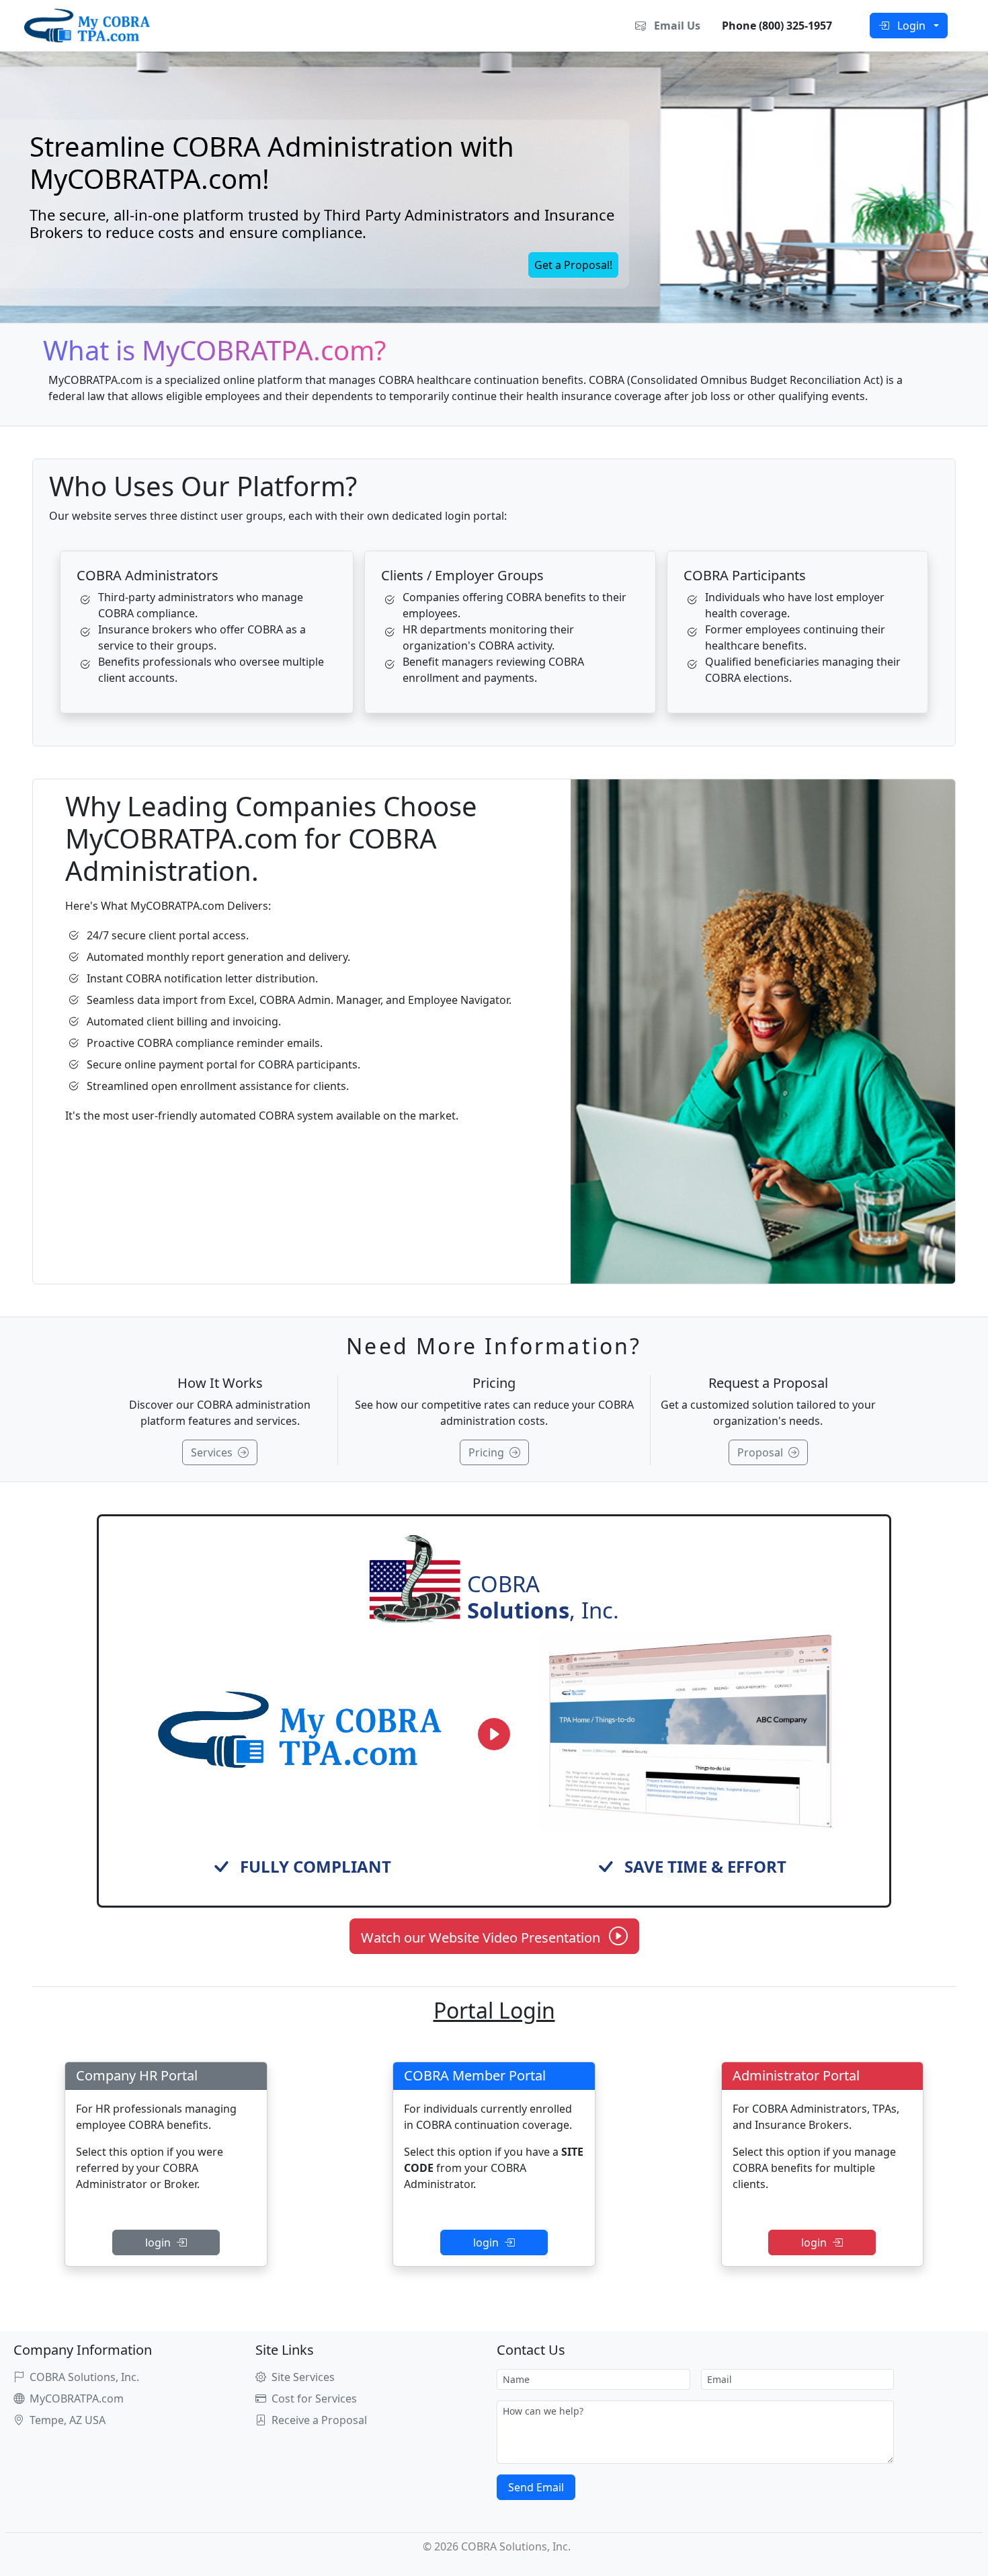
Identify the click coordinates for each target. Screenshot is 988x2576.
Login (913, 26)
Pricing (489, 1452)
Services (214, 1452)
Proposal (763, 1452)
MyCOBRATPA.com (77, 2398)
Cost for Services (314, 2398)
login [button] (161, 2242)
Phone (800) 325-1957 (774, 26)
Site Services (303, 2377)
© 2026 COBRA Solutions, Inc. (494, 2546)
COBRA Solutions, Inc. (84, 2377)
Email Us (676, 26)
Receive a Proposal (319, 2420)
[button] (573, 265)
